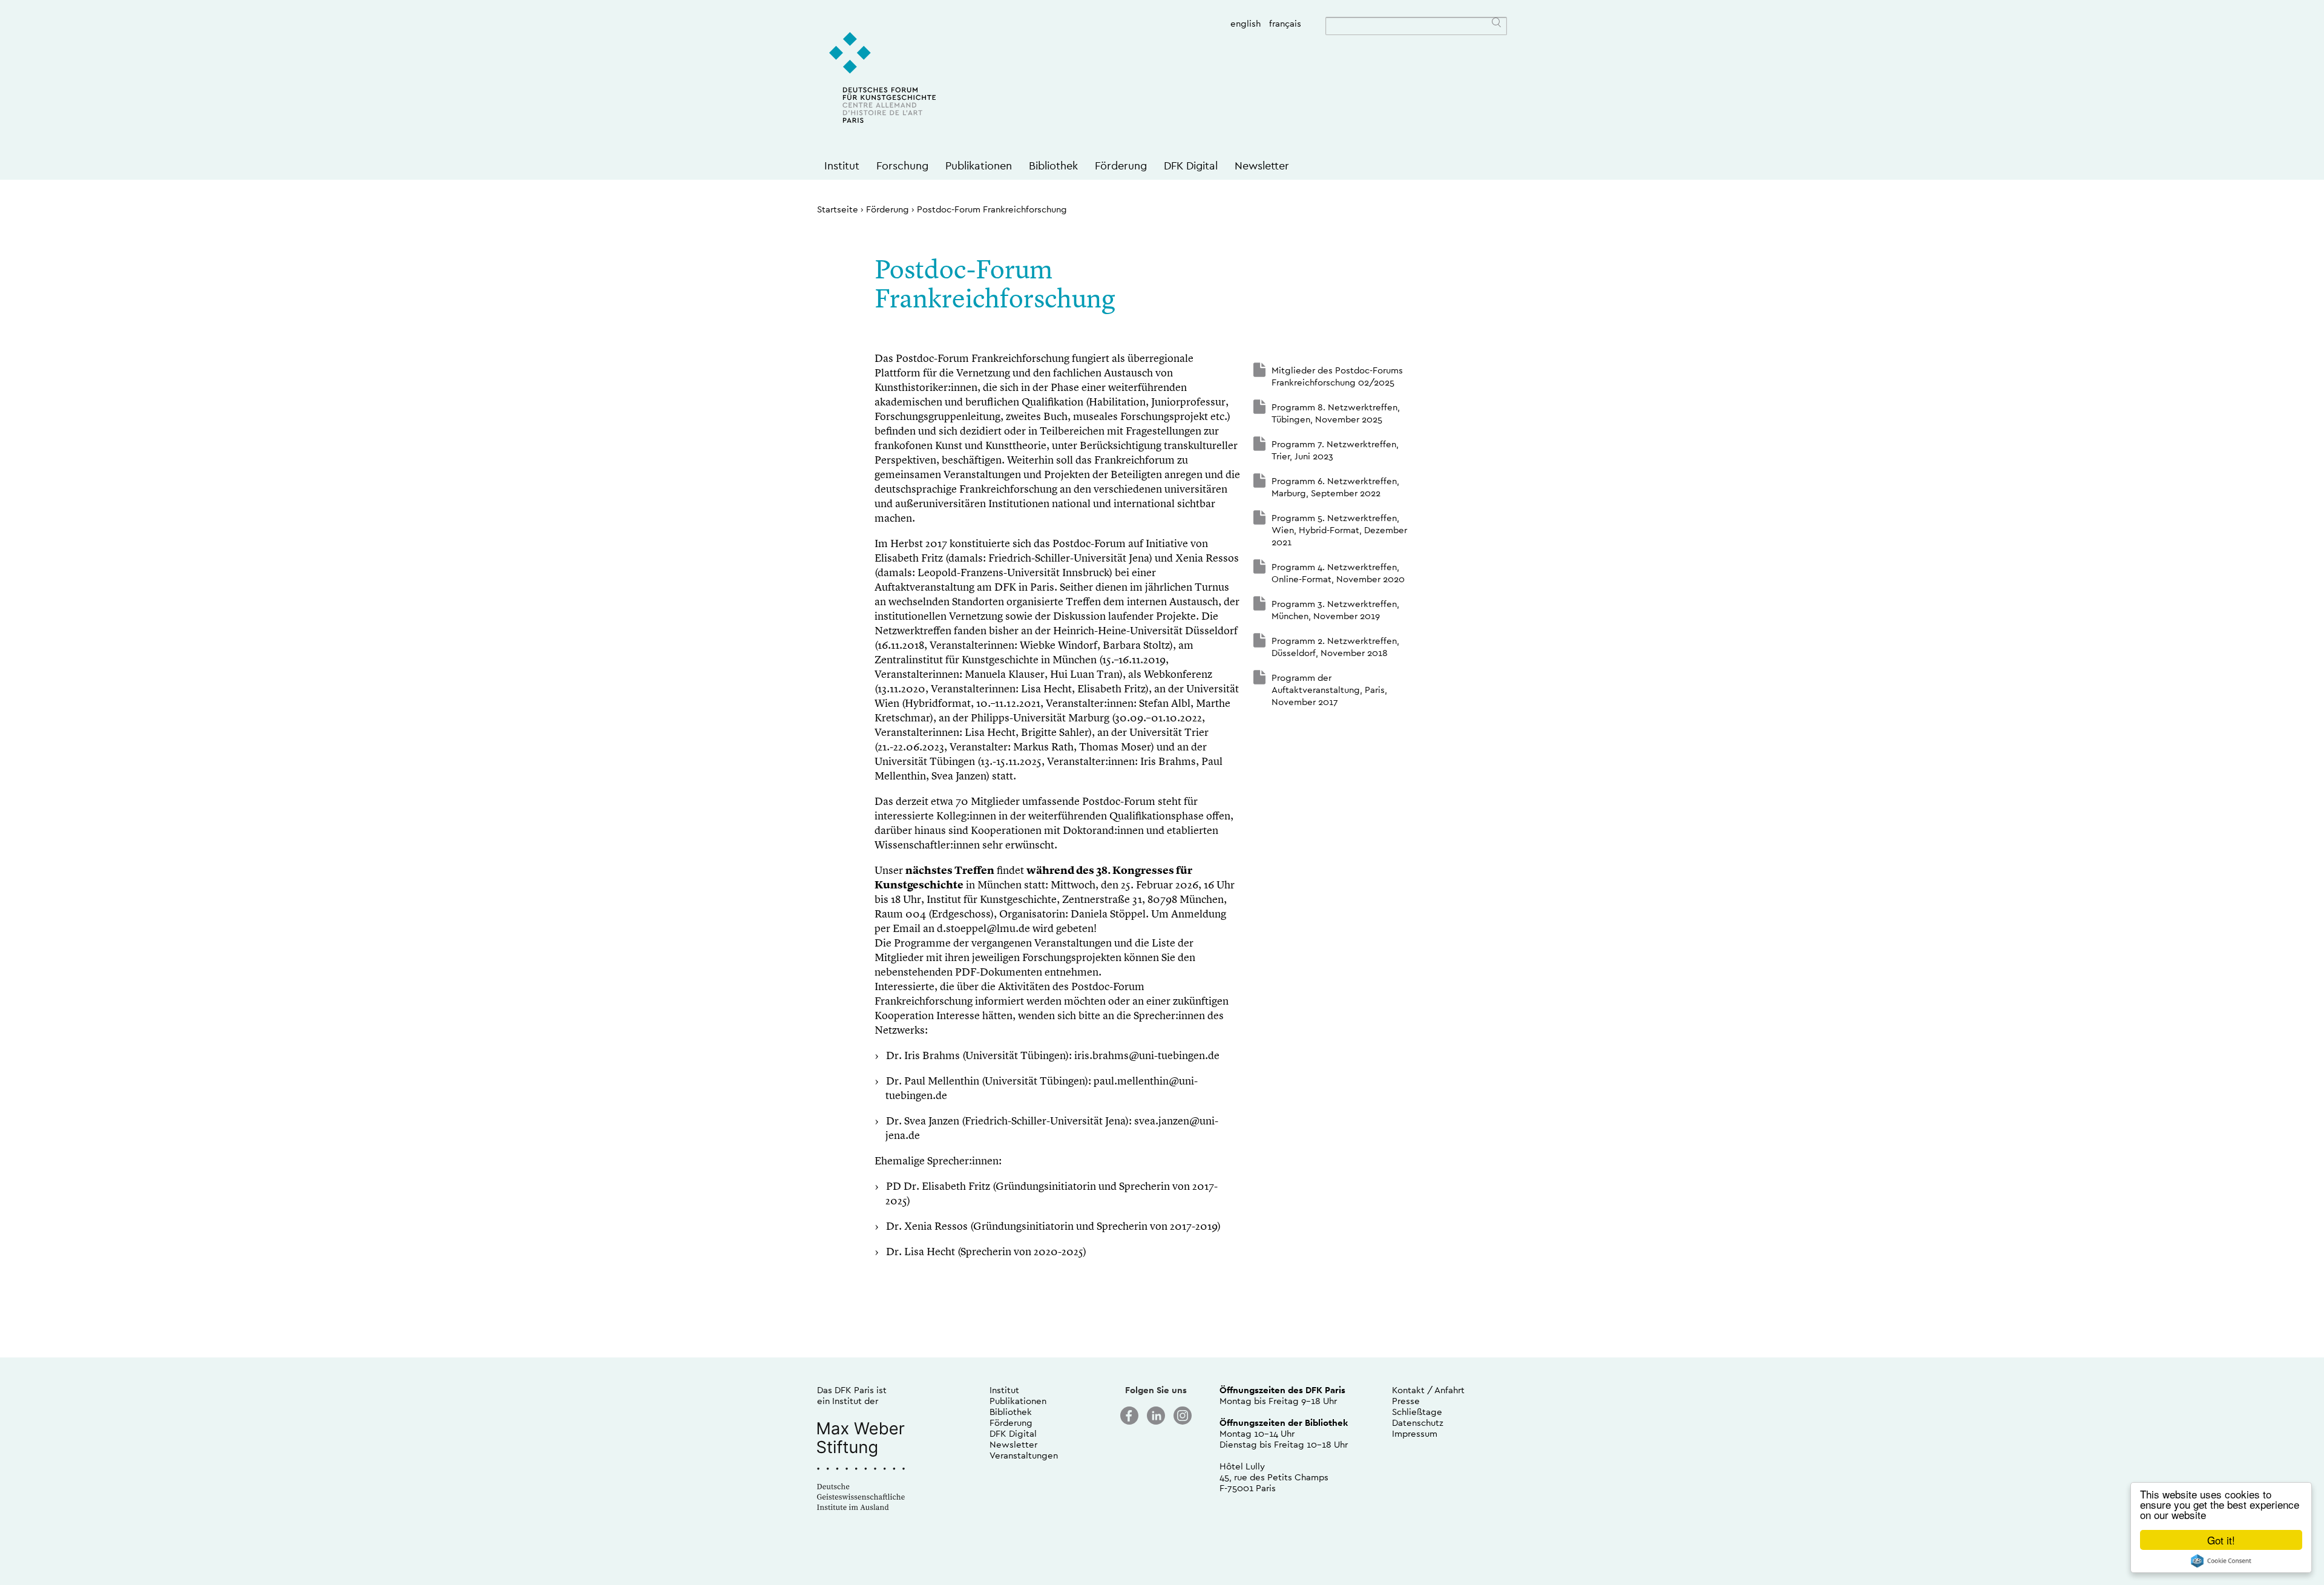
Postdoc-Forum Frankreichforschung (992, 209)
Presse (1406, 1401)
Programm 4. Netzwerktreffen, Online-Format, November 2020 (1338, 573)
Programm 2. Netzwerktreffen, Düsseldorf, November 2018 (1335, 647)
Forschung (902, 166)
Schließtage (1417, 1412)
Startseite (838, 209)
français (1285, 23)
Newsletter (1262, 166)
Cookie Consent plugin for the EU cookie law (2221, 1561)
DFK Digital (1191, 166)
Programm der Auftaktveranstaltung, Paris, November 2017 (1329, 690)
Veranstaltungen (1024, 1455)
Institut (842, 166)
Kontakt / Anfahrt (1428, 1390)
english (1246, 23)
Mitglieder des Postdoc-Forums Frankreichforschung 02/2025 (1337, 376)
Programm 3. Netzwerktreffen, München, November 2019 (1335, 610)
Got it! (2221, 1540)
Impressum (1415, 1433)
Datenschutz (1418, 1423)
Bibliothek (1053, 166)
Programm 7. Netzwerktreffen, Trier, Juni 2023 (1335, 450)
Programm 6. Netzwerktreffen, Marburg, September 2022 (1335, 487)
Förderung (1121, 166)
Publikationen (979, 166)
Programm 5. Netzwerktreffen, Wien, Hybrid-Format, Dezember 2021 (1339, 530)
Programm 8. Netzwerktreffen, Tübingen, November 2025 (1336, 413)
